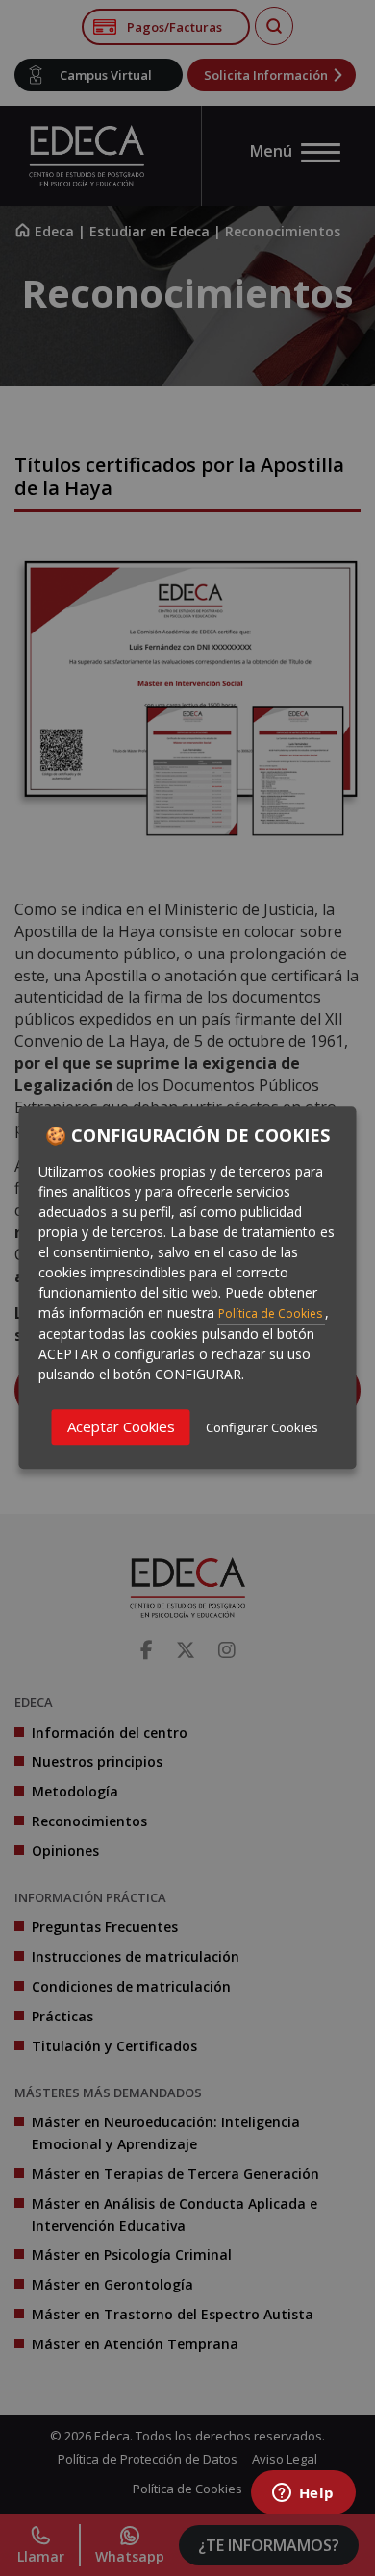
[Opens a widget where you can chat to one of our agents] (303, 2494)
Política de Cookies (272, 1313)
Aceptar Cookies (121, 1426)
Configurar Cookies (262, 1427)
